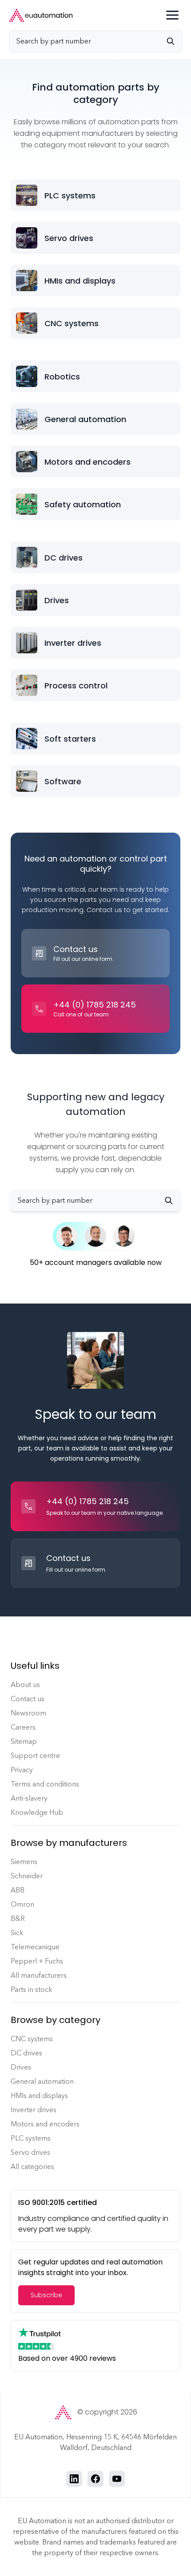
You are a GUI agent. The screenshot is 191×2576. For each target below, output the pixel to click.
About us (25, 1685)
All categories (32, 2167)
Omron (22, 1904)
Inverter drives (34, 2110)
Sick (17, 1933)
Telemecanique (35, 1947)
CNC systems (32, 2039)
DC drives (26, 2053)
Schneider (27, 1876)
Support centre (35, 1756)
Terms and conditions (45, 1784)
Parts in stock (32, 1989)
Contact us (28, 1699)
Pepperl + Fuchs (37, 1961)
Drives (21, 2067)
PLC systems (31, 2138)
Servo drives (30, 2152)
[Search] (174, 41)
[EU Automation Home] (41, 15)
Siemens (24, 1862)
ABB (18, 1890)
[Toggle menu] (172, 15)
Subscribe (46, 2295)
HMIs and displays (39, 2096)
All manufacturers (39, 1975)
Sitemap (24, 1741)
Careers (23, 1727)
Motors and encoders (45, 2124)
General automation (42, 2081)
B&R (18, 1918)
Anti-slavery (29, 1798)
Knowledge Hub (37, 1812)
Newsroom (28, 1713)
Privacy (22, 1770)
